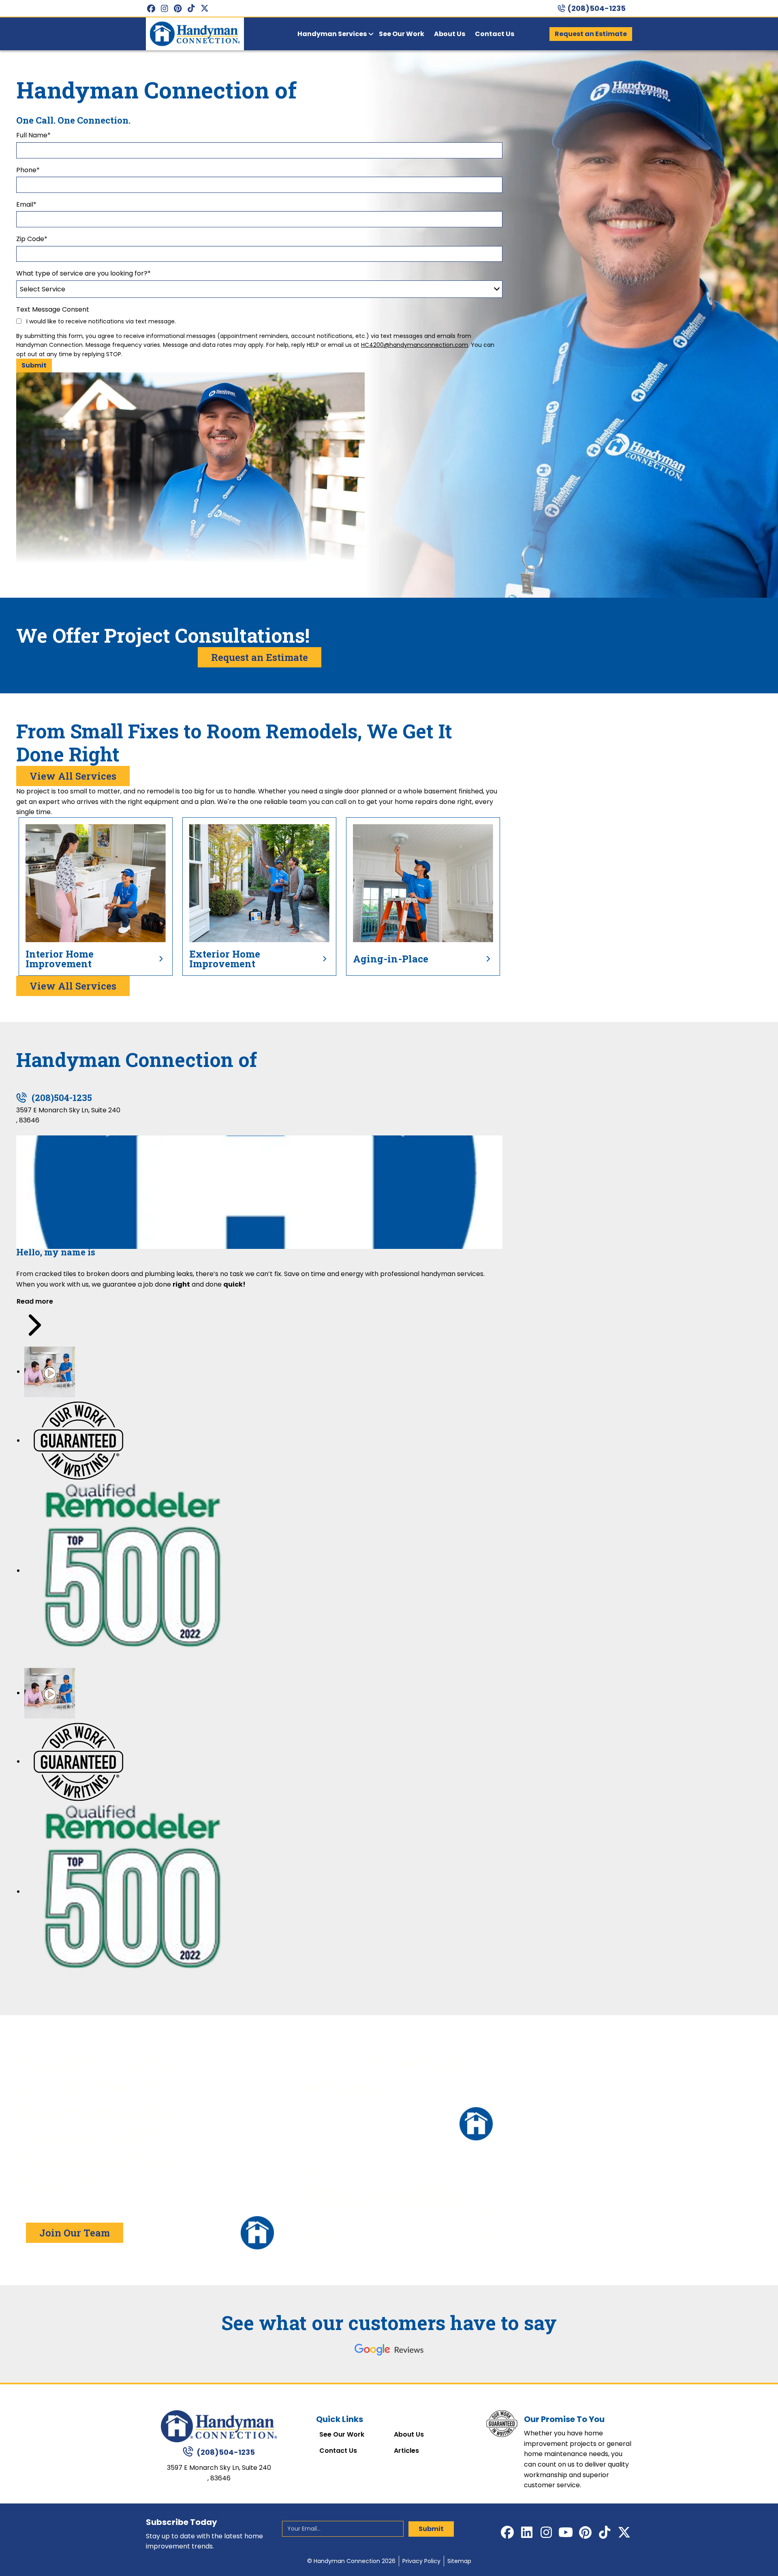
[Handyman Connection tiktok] (191, 8)
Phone (28, 170)
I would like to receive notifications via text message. (100, 321)
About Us (409, 2435)
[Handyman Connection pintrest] (178, 8)
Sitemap (459, 2561)
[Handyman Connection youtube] (566, 2532)
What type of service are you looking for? (83, 273)
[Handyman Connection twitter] (204, 8)
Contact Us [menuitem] (495, 34)
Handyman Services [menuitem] (332, 34)
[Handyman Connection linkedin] (527, 2532)
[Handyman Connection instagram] (164, 8)
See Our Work (342, 2435)
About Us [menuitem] (450, 34)
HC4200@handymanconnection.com (415, 345)
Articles (406, 2451)
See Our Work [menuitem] (402, 34)
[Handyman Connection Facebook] (151, 8)
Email (26, 204)
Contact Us (338, 2451)
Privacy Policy (421, 2561)
